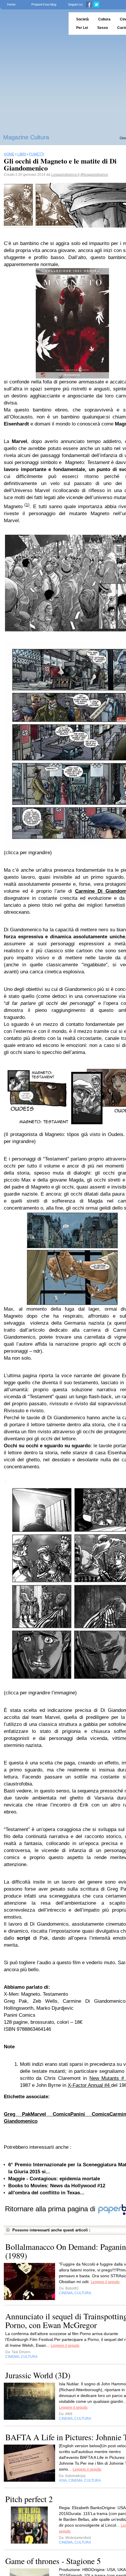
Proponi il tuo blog (44, 4)
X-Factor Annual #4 (89, 2085)
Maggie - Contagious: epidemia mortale (54, 2179)
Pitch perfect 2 (29, 2499)
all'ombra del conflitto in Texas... (46, 2193)
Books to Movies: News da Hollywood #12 (57, 2186)
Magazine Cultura (26, 137)
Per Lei (82, 28)
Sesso (103, 28)
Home (11, 4)
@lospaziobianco (94, 175)
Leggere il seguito (105, 2282)
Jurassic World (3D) (38, 2375)
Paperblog (32, 24)
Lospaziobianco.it (65, 175)
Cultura (104, 19)
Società (82, 19)
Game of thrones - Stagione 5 (53, 2561)
